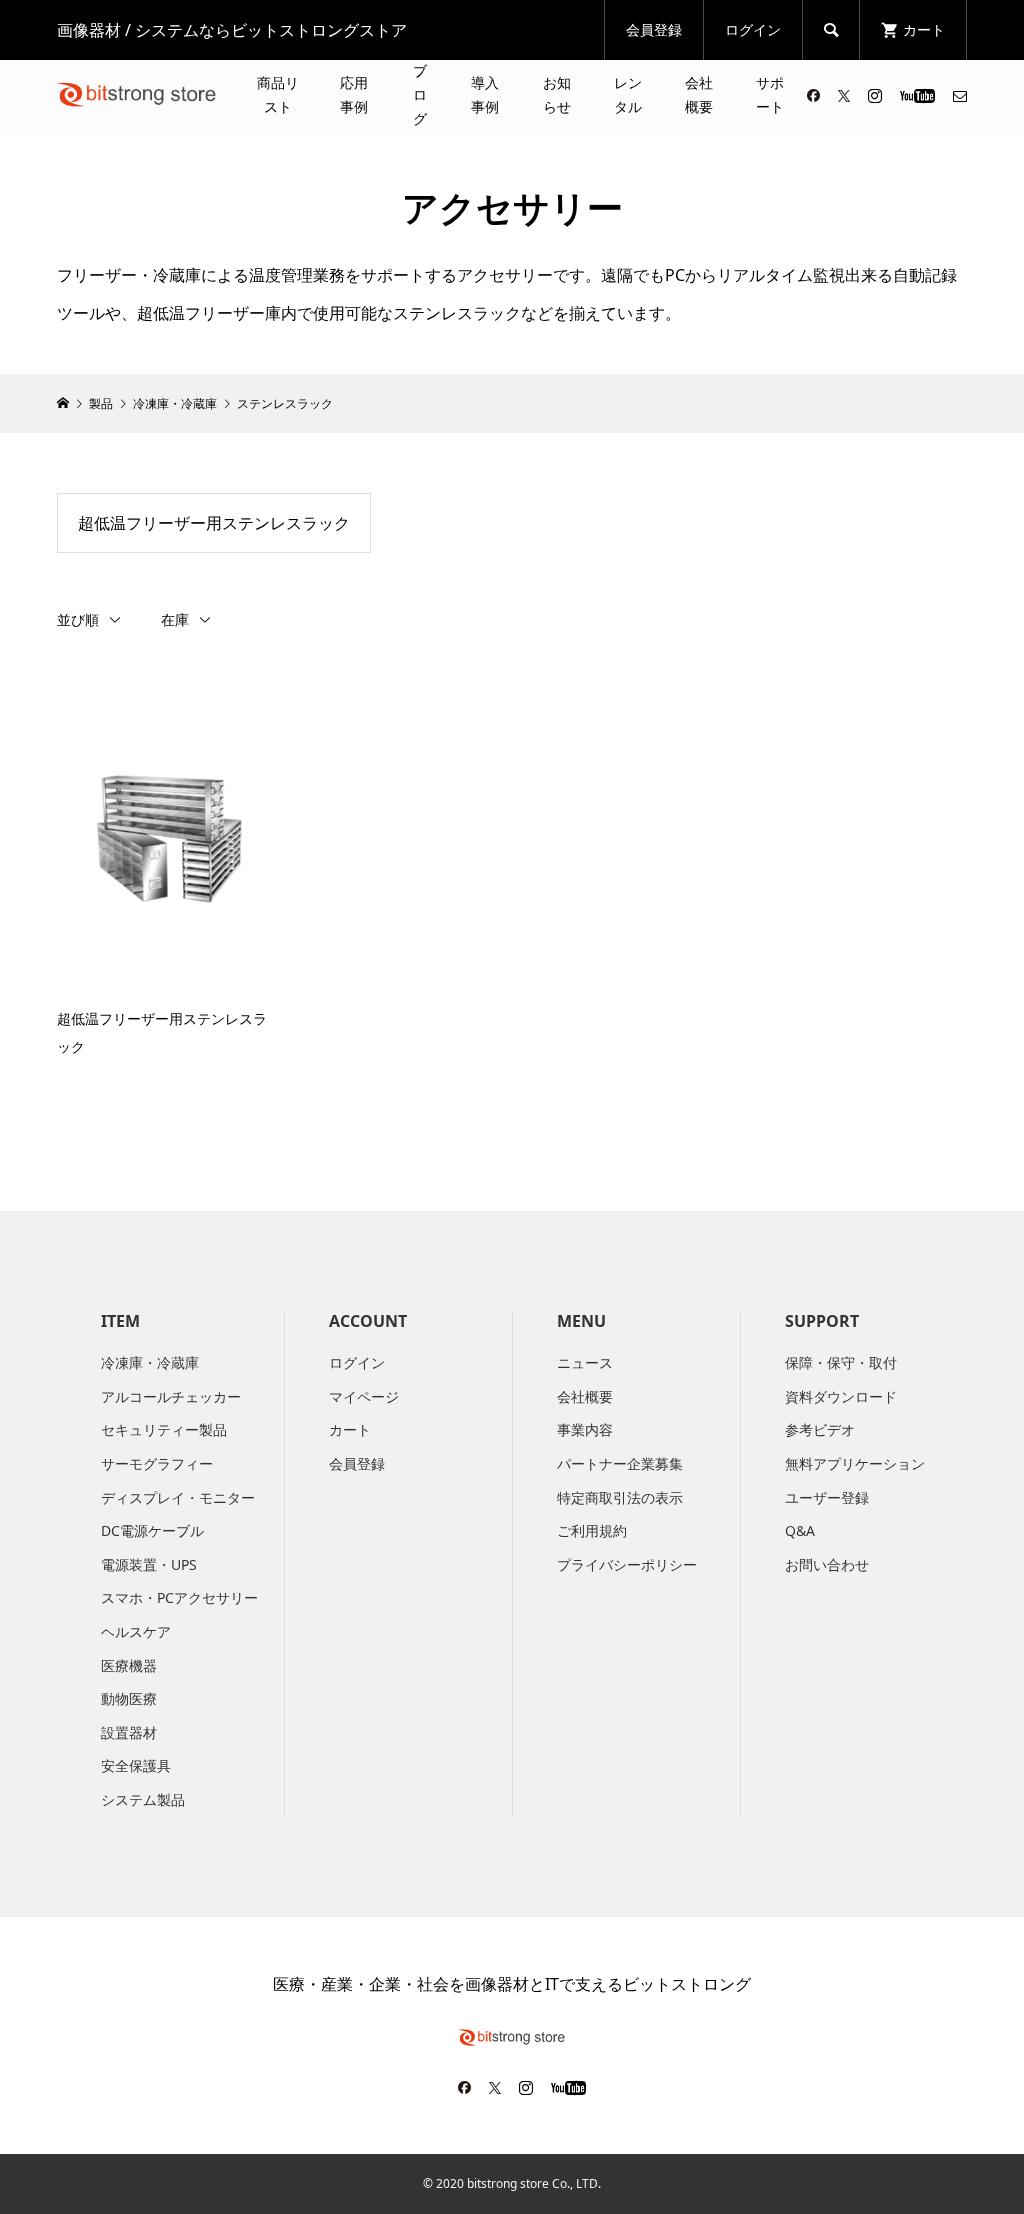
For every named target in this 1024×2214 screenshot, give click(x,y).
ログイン (753, 29)
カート (350, 1429)
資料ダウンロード (841, 1396)
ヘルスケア (136, 1631)
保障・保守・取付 (841, 1362)
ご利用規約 (592, 1530)
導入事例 (485, 94)
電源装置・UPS (149, 1564)
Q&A (800, 1530)
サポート (770, 94)
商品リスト (278, 94)
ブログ (420, 94)
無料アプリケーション (855, 1463)
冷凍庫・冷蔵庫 (150, 1362)
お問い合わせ (827, 1564)
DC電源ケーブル (152, 1530)
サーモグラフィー (157, 1463)
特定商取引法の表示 (620, 1497)
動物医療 (129, 1698)
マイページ (364, 1396)
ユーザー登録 (827, 1497)
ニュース (585, 1362)
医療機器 (129, 1665)
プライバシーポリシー (627, 1564)
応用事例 (354, 94)
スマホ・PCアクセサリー (179, 1597)
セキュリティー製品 (164, 1429)
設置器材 (129, 1732)
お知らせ (557, 94)
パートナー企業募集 (620, 1463)
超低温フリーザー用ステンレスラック (214, 523)
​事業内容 (585, 1429)
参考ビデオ (820, 1429)
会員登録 (654, 29)
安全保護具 (136, 1765)
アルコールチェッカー (171, 1396)
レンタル (628, 94)
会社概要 (699, 94)
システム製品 (143, 1799)
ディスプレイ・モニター (178, 1497)
